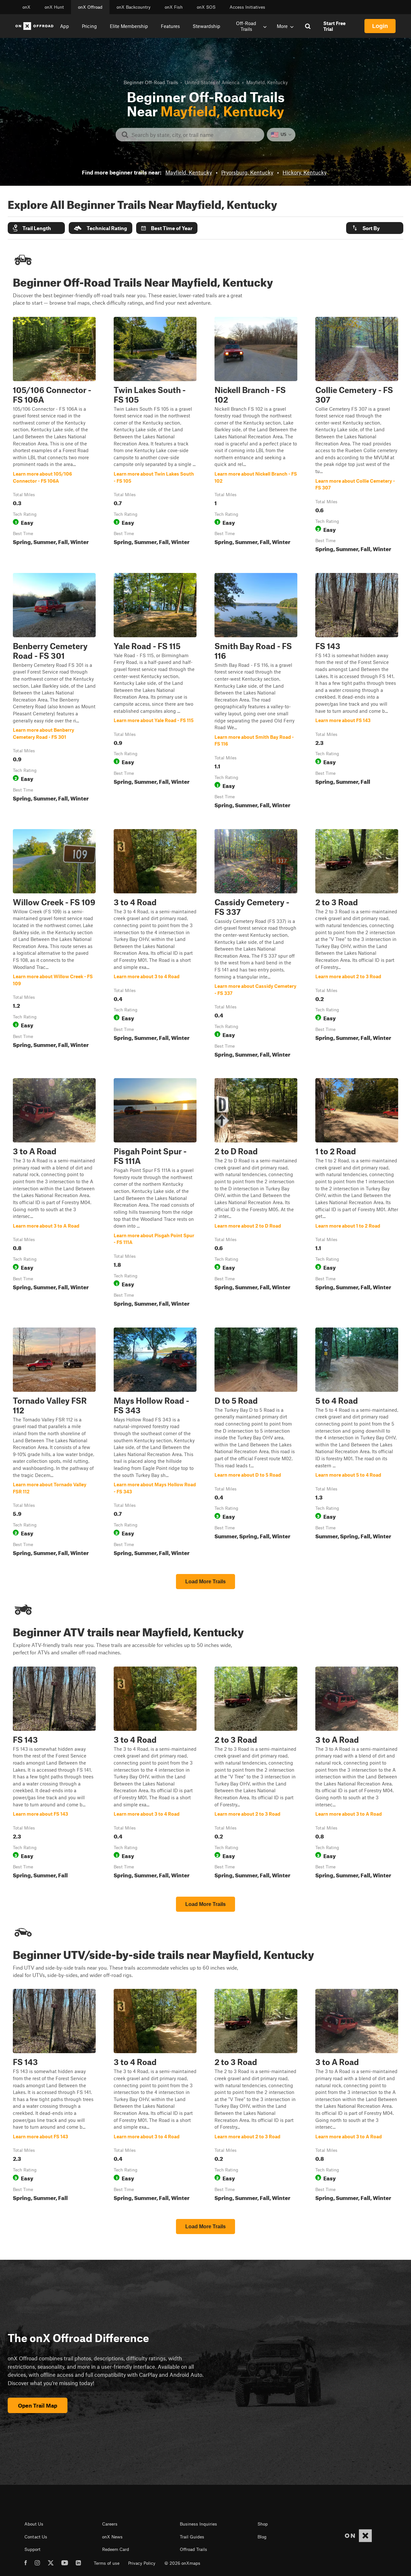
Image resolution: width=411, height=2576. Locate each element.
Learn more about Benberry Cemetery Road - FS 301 (54, 692)
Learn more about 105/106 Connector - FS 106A (54, 436)
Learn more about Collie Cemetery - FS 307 (357, 436)
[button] (36, 228)
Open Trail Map (38, 2405)
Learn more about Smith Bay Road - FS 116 (256, 692)
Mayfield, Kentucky (189, 172)
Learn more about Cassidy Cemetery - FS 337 (256, 945)
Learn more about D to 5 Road (256, 1443)
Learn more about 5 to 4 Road (357, 1443)
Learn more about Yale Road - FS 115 (155, 692)
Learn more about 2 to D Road (256, 1194)
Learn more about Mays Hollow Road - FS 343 (155, 1443)
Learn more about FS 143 (357, 692)
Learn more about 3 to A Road (54, 1194)
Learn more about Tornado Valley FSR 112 (54, 1443)
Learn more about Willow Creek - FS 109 (54, 945)
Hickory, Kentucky (305, 172)
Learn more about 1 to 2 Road (357, 1194)
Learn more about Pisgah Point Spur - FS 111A (155, 1194)
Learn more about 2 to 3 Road (357, 945)
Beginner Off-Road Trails (151, 82)
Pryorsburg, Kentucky (247, 172)
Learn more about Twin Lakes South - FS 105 (155, 436)
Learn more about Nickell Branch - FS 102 (256, 436)
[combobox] (195, 135)
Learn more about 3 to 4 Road (155, 945)
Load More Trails (205, 1582)
